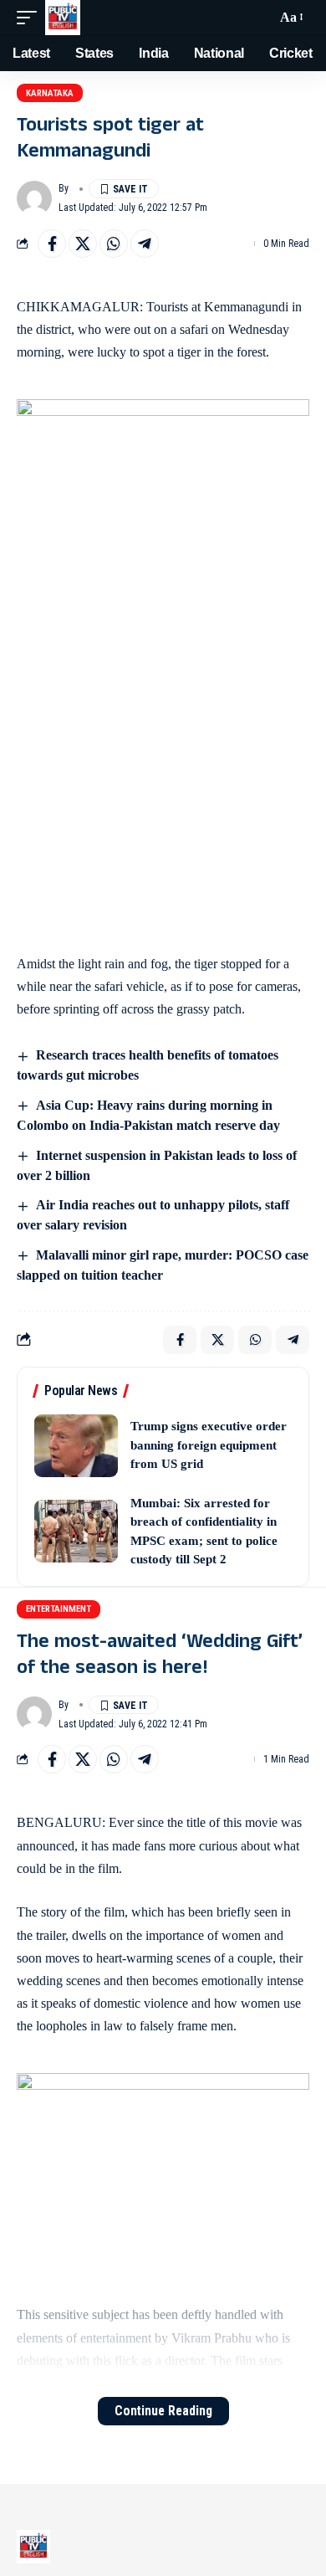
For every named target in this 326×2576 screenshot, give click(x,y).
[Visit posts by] (34, 198)
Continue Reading (163, 2411)
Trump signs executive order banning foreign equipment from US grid (209, 1445)
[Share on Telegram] (145, 244)
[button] (31, 18)
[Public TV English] (63, 18)
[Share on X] (83, 244)
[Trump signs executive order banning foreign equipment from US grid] (76, 1446)
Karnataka (50, 93)
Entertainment (59, 1609)
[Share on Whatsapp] (114, 244)
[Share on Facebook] (52, 244)
